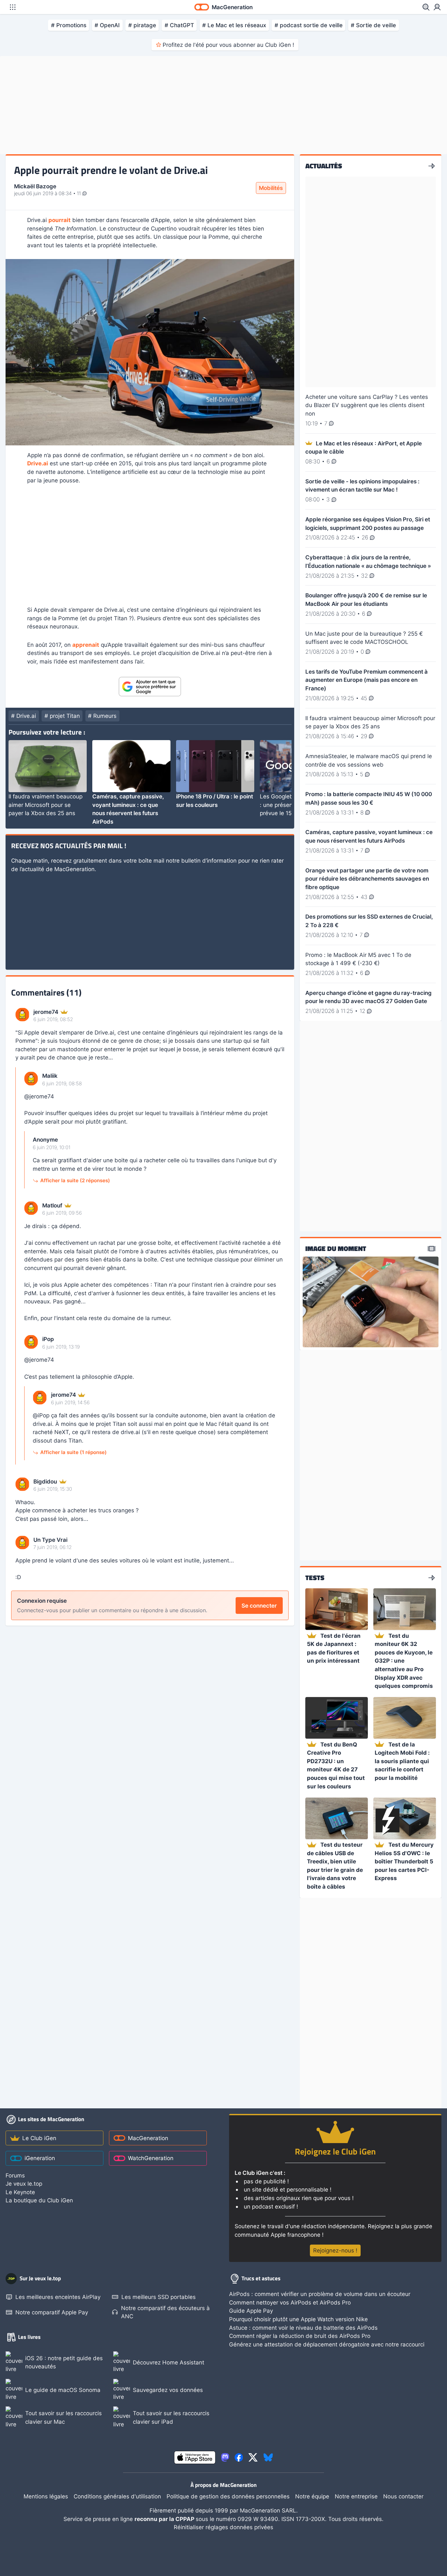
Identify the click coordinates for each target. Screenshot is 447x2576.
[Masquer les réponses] (18, 1266)
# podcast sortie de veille (309, 25)
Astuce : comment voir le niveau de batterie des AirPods (303, 2328)
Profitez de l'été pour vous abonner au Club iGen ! (228, 45)
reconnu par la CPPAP (165, 2519)
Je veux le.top (24, 2184)
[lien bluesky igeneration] (268, 2457)
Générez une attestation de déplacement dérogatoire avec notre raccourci (327, 2344)
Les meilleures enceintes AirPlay (58, 2297)
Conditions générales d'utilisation (117, 2496)
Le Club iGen (39, 2138)
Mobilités (271, 188)
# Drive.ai (24, 716)
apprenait (86, 645)
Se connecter (259, 1605)
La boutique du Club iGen (39, 2200)
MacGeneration (148, 2138)
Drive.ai (38, 463)
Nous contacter (403, 2496)
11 (80, 194)
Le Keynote (20, 2192)
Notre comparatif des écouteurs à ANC (165, 2312)
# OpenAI (107, 25)
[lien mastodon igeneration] (225, 2457)
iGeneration (40, 2158)
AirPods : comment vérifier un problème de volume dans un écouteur (320, 2294)
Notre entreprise (356, 2496)
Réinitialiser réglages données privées (223, 2527)
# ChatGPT (179, 25)
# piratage (142, 25)
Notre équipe (312, 2496)
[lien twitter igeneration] (253, 2457)
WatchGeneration (151, 2158)
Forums (15, 2175)
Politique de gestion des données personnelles (228, 2496)
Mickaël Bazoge (35, 186)
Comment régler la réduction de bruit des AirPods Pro (300, 2336)
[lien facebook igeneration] (239, 2457)
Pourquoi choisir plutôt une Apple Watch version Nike (298, 2319)
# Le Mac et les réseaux (234, 25)
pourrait (60, 220)
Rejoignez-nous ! (335, 2250)
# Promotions (69, 25)
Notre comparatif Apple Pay (52, 2312)
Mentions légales (46, 2496)
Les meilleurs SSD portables (159, 2297)
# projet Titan (62, 716)
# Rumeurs (102, 716)
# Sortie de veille (373, 25)
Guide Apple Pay (251, 2311)
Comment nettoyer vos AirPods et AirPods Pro (290, 2302)
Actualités (324, 166)
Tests (315, 1578)
